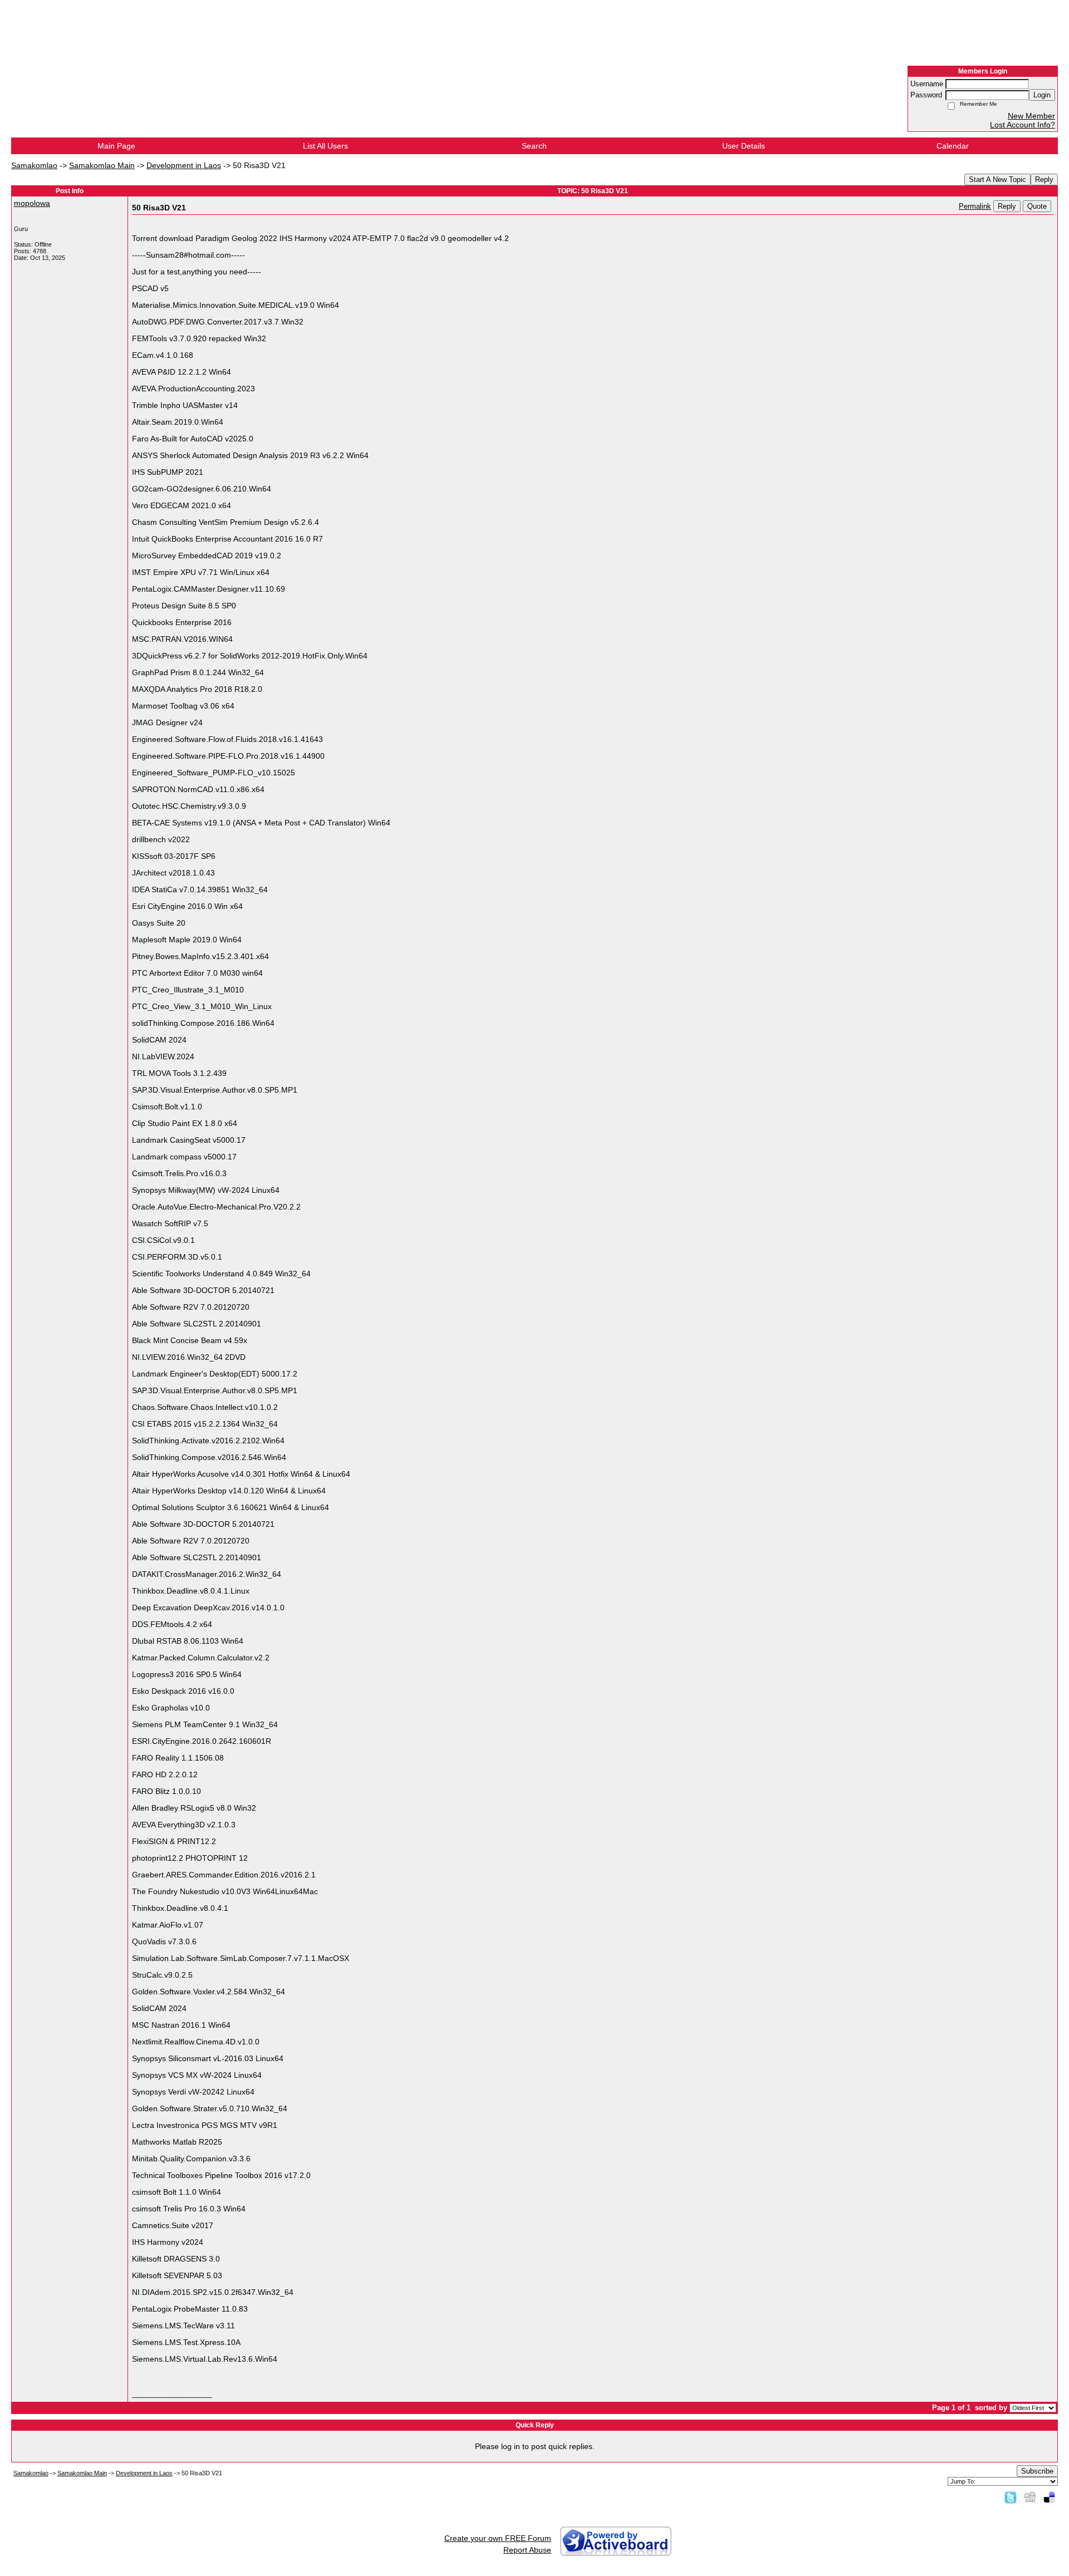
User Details (744, 146)
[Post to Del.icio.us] (1049, 2497)
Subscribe (1037, 2471)
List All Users (325, 146)
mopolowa (32, 203)
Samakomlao (34, 165)
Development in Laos (184, 165)
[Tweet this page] (1011, 2497)
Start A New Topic (997, 180)
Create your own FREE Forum (498, 2538)
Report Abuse (527, 2550)
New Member (1031, 116)
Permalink (975, 207)
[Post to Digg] (1030, 2497)
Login (1042, 95)
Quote (1037, 206)
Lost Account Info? (1023, 125)
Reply (1044, 180)
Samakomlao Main (102, 165)
